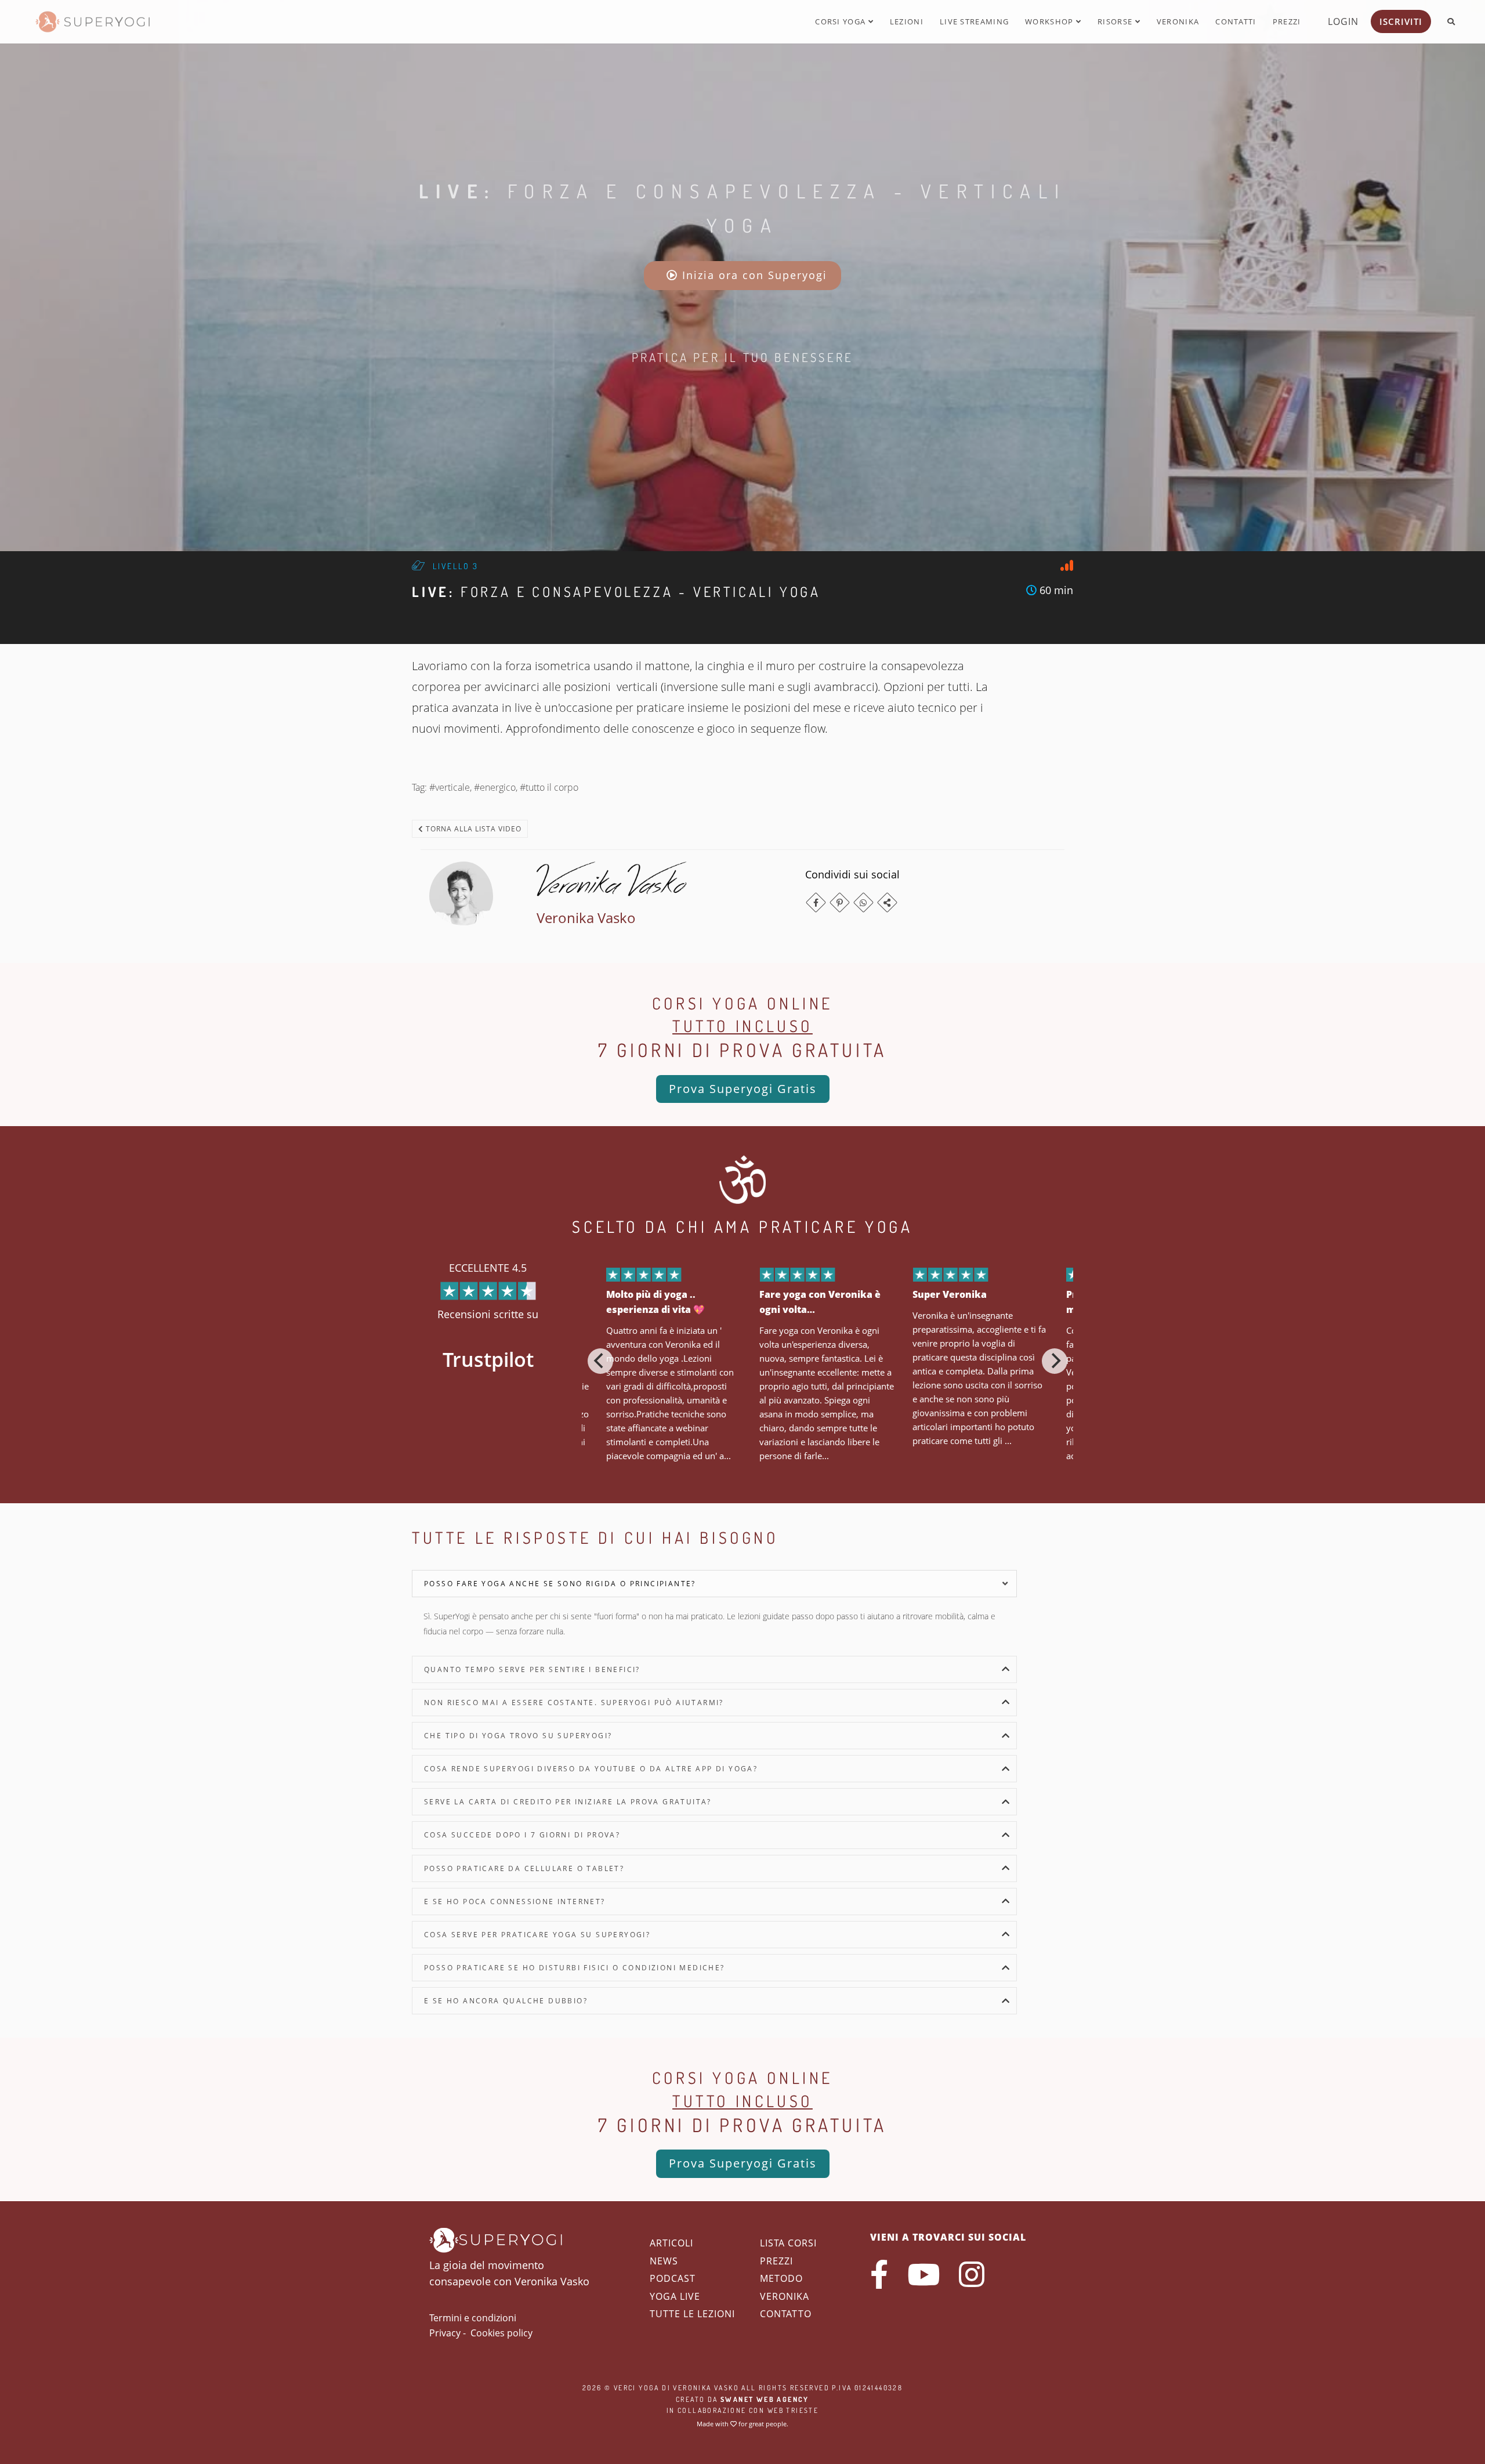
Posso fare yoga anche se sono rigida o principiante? (560, 1584)
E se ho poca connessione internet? (515, 1902)
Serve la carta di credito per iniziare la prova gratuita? (568, 1802)
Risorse (1116, 21)
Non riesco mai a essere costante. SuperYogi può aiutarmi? (574, 1703)
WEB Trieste (793, 2410)
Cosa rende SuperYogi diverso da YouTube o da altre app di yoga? (591, 1769)
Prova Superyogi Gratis (743, 1089)
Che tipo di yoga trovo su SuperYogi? (518, 1736)
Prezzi (1287, 21)
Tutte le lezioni (692, 2314)
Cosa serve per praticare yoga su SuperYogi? (537, 1935)
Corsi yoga (841, 21)
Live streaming (974, 21)
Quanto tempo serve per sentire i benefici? (532, 1669)
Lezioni (907, 21)
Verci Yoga (637, 2388)
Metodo (781, 2278)
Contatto (786, 2314)
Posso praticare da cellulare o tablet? (524, 1868)
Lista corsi (788, 2243)
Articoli (671, 2243)
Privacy (445, 2333)
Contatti (1236, 21)
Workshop (1051, 21)
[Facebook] (816, 902)
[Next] (1055, 1361)
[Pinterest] (840, 902)
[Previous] (600, 1361)
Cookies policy (501, 2333)
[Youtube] (923, 2274)
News (664, 2261)
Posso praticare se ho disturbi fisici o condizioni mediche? (575, 1968)
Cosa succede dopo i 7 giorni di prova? (522, 1835)
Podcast (673, 2278)
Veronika (1178, 21)
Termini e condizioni (473, 2318)
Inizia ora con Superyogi (753, 275)
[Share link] (887, 902)
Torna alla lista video (472, 829)
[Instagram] (972, 2274)
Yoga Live (675, 2296)
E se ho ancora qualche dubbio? (506, 2001)
